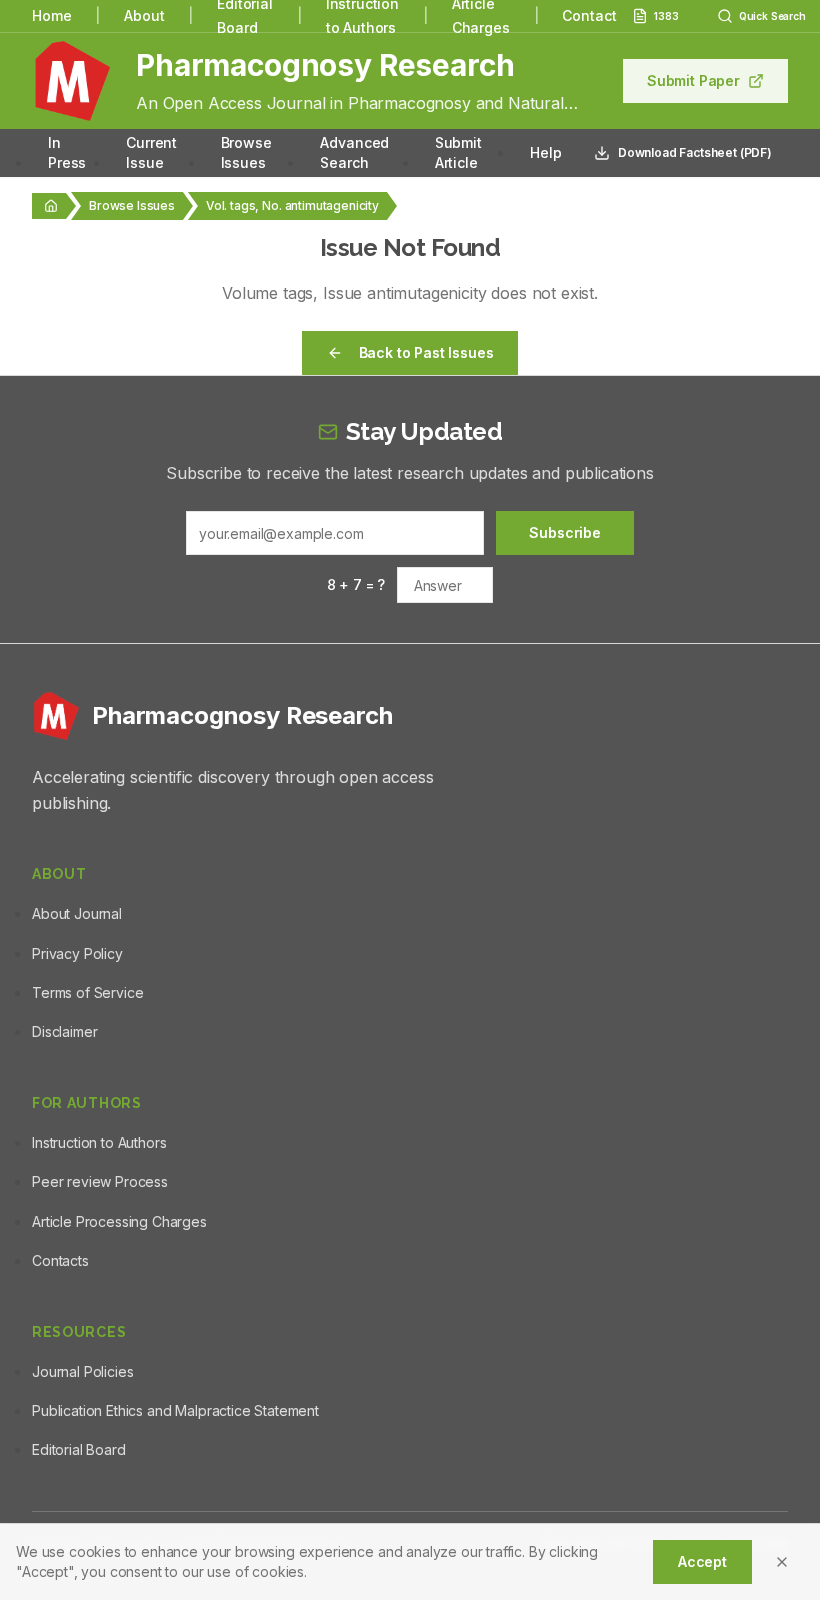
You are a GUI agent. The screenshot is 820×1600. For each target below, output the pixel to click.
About (144, 15)
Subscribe (565, 532)
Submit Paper (693, 80)
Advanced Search (354, 152)
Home (51, 15)
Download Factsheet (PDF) (695, 152)
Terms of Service (87, 992)
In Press (67, 152)
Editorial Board (79, 1449)
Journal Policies (82, 1371)
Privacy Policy (77, 953)
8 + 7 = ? (356, 584)
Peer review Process (100, 1181)
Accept (702, 1561)
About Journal (77, 913)
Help (545, 152)
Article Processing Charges (119, 1221)
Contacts (60, 1260)
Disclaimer (64, 1031)
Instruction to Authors (99, 1142)
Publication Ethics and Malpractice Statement (175, 1410)
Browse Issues (246, 152)
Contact (589, 15)
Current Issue (151, 152)
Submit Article (458, 152)
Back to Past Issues (426, 352)
